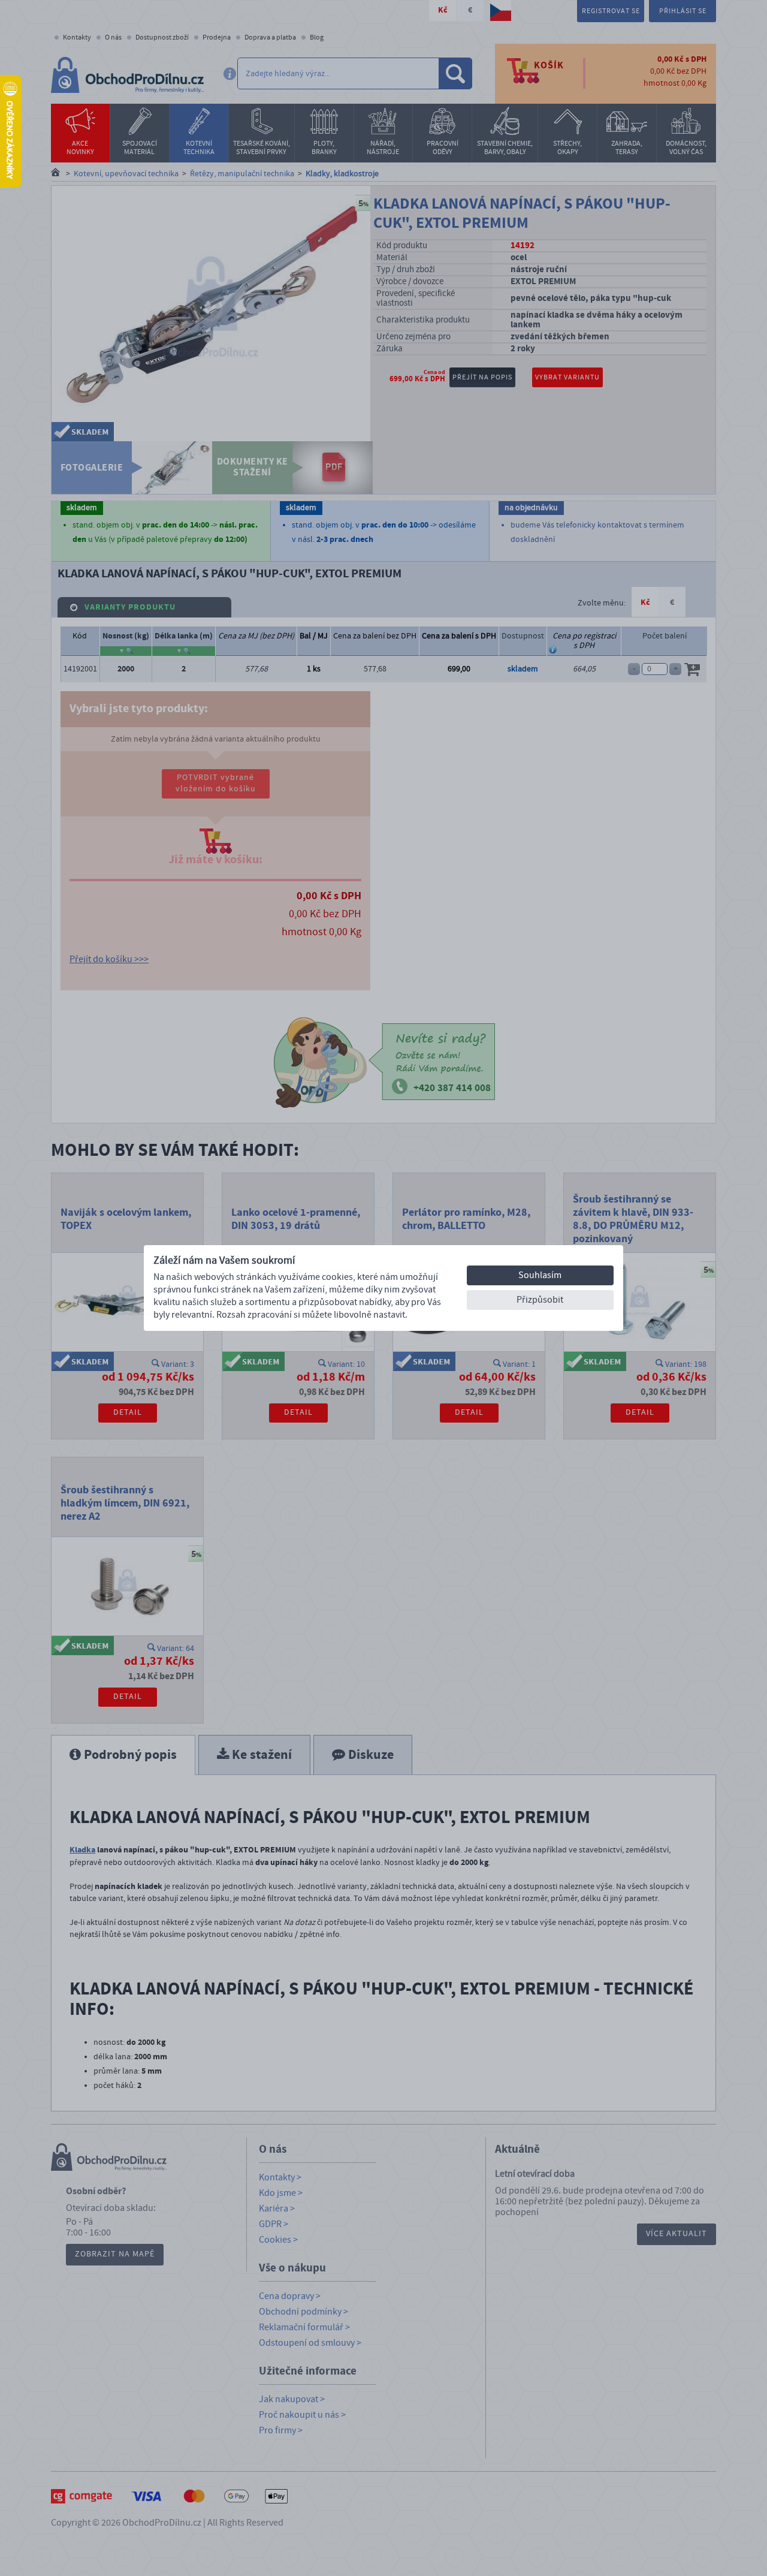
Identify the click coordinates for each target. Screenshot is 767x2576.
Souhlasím (540, 1275)
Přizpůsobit (540, 1300)
